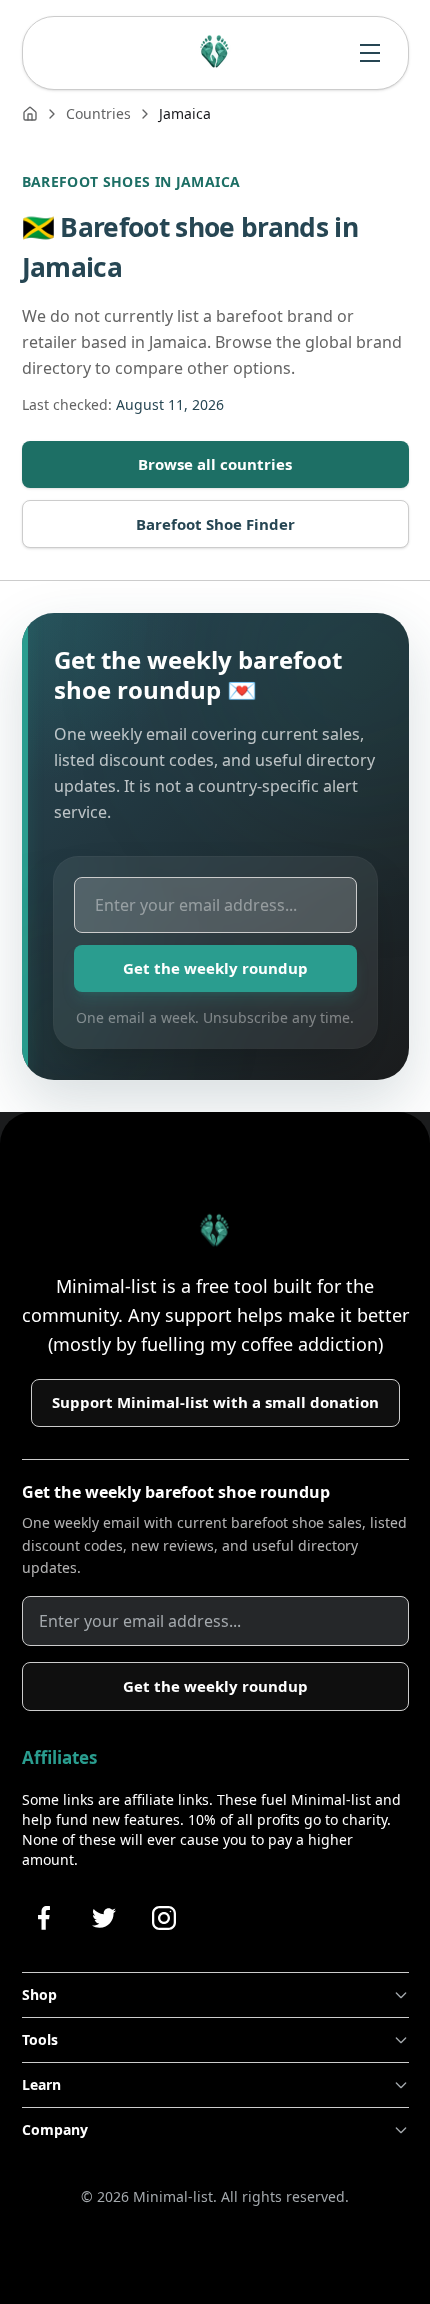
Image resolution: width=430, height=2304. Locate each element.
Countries (98, 113)
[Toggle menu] (370, 53)
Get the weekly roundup (215, 968)
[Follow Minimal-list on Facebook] (44, 1918)
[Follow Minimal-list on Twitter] (104, 1918)
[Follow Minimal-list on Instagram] (164, 1918)
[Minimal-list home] (215, 53)
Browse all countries (215, 464)
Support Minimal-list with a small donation (215, 1402)
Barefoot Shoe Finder (215, 524)
